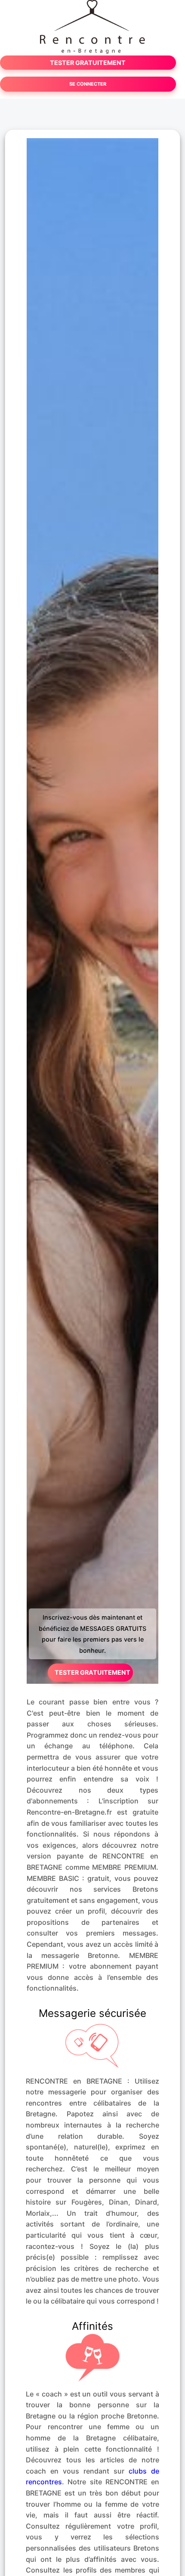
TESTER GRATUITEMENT (88, 63)
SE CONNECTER (88, 84)
